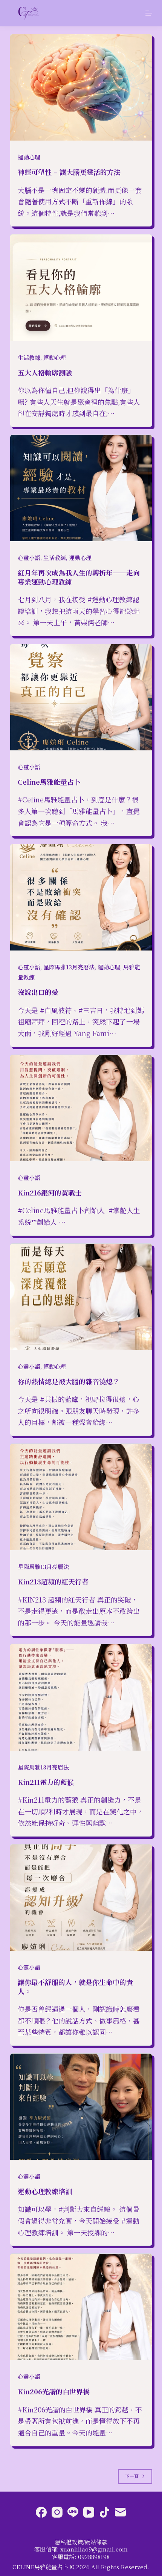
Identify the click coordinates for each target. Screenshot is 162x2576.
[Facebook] (41, 2512)
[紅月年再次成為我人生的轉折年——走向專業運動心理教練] (81, 488)
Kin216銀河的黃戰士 (50, 1192)
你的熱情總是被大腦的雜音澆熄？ (69, 1381)
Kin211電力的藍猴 (46, 1782)
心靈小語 (29, 558)
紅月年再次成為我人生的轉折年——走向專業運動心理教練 (79, 577)
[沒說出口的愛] (81, 897)
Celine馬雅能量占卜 (49, 782)
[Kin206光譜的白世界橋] (81, 2307)
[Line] (73, 2512)
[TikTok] (105, 2512)
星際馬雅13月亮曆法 (69, 967)
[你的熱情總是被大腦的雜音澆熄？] (81, 1297)
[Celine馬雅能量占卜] (81, 697)
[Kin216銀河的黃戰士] (81, 1108)
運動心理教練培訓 (45, 2191)
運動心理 (29, 157)
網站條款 (96, 2542)
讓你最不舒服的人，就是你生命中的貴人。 (75, 1986)
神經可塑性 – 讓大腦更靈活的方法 (69, 172)
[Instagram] (57, 2512)
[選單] (149, 13)
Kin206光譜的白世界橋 (54, 2391)
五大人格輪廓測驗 (45, 372)
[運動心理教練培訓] (81, 2107)
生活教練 (29, 357)
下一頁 (132, 2476)
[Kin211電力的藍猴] (81, 1697)
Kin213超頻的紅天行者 (53, 1581)
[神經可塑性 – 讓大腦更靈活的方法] (81, 87)
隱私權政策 (69, 2542)
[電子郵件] (120, 2512)
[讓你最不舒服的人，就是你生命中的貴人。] (81, 1898)
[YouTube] (89, 2512)
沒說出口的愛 (38, 992)
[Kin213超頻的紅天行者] (81, 1497)
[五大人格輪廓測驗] (81, 288)
